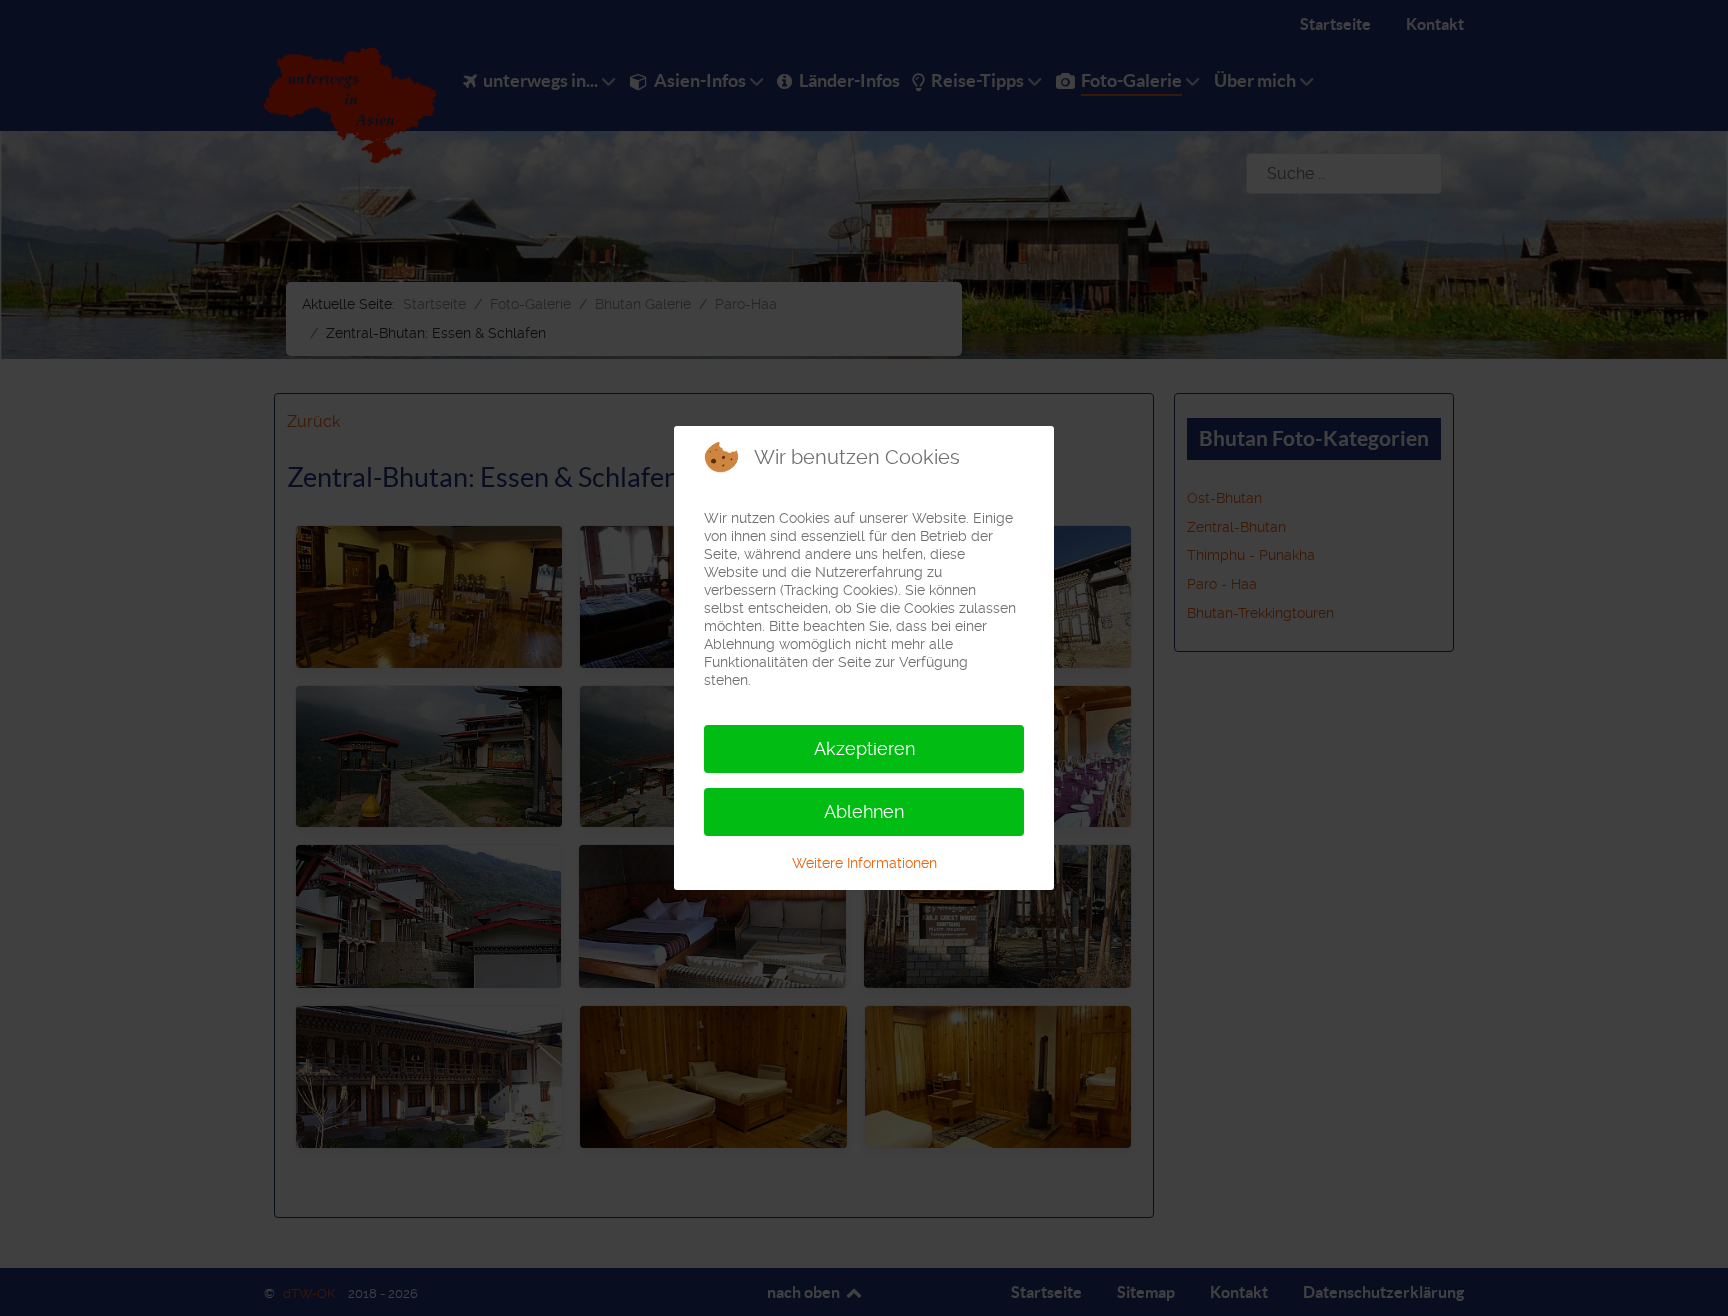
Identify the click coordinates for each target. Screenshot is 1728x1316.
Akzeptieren (864, 748)
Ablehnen (864, 811)
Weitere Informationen (864, 863)
